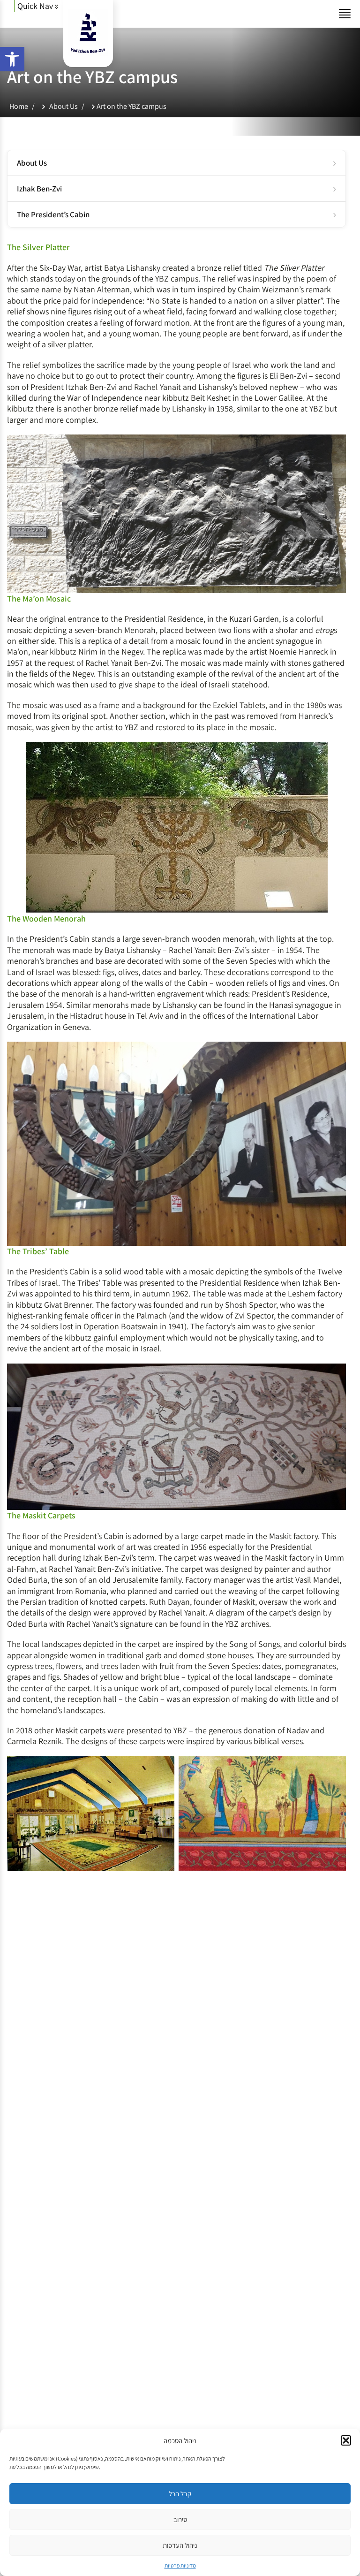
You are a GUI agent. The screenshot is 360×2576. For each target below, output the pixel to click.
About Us (64, 106)
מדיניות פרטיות (180, 2565)
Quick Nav (36, 6)
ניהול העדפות (180, 2545)
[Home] (88, 53)
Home (19, 106)
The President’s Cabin (53, 214)
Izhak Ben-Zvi (39, 189)
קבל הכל (180, 2494)
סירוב (180, 2519)
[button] (12, 59)
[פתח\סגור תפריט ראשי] (345, 14)
